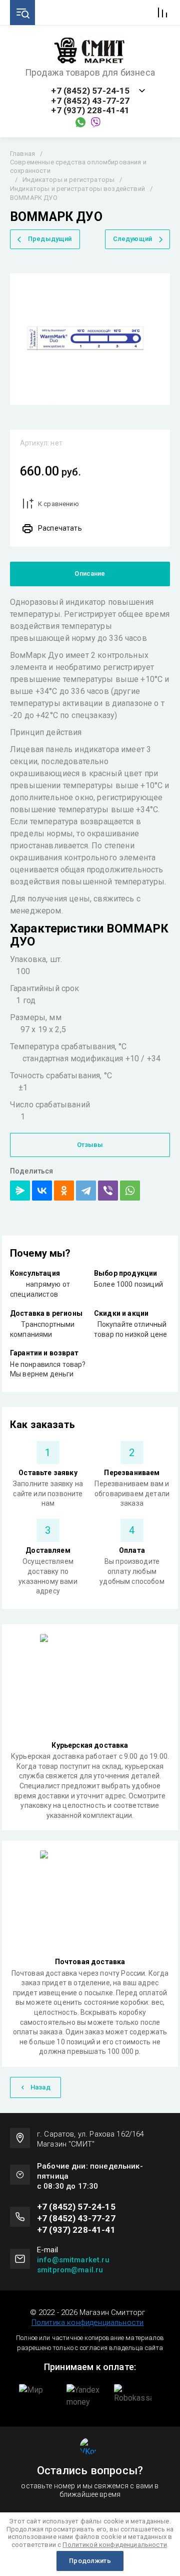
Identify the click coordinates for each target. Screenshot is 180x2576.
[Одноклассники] (64, 1191)
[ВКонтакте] (42, 1191)
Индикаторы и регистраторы (68, 180)
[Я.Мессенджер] (20, 1191)
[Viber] (108, 1191)
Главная (22, 154)
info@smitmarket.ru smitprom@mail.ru (73, 2265)
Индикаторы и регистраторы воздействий (77, 189)
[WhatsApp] (130, 1191)
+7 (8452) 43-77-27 (90, 101)
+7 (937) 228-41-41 (90, 110)
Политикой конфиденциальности (114, 2545)
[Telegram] (86, 1191)
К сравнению (58, 504)
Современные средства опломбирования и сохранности (78, 166)
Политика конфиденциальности (87, 2322)
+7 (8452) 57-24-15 (90, 91)
